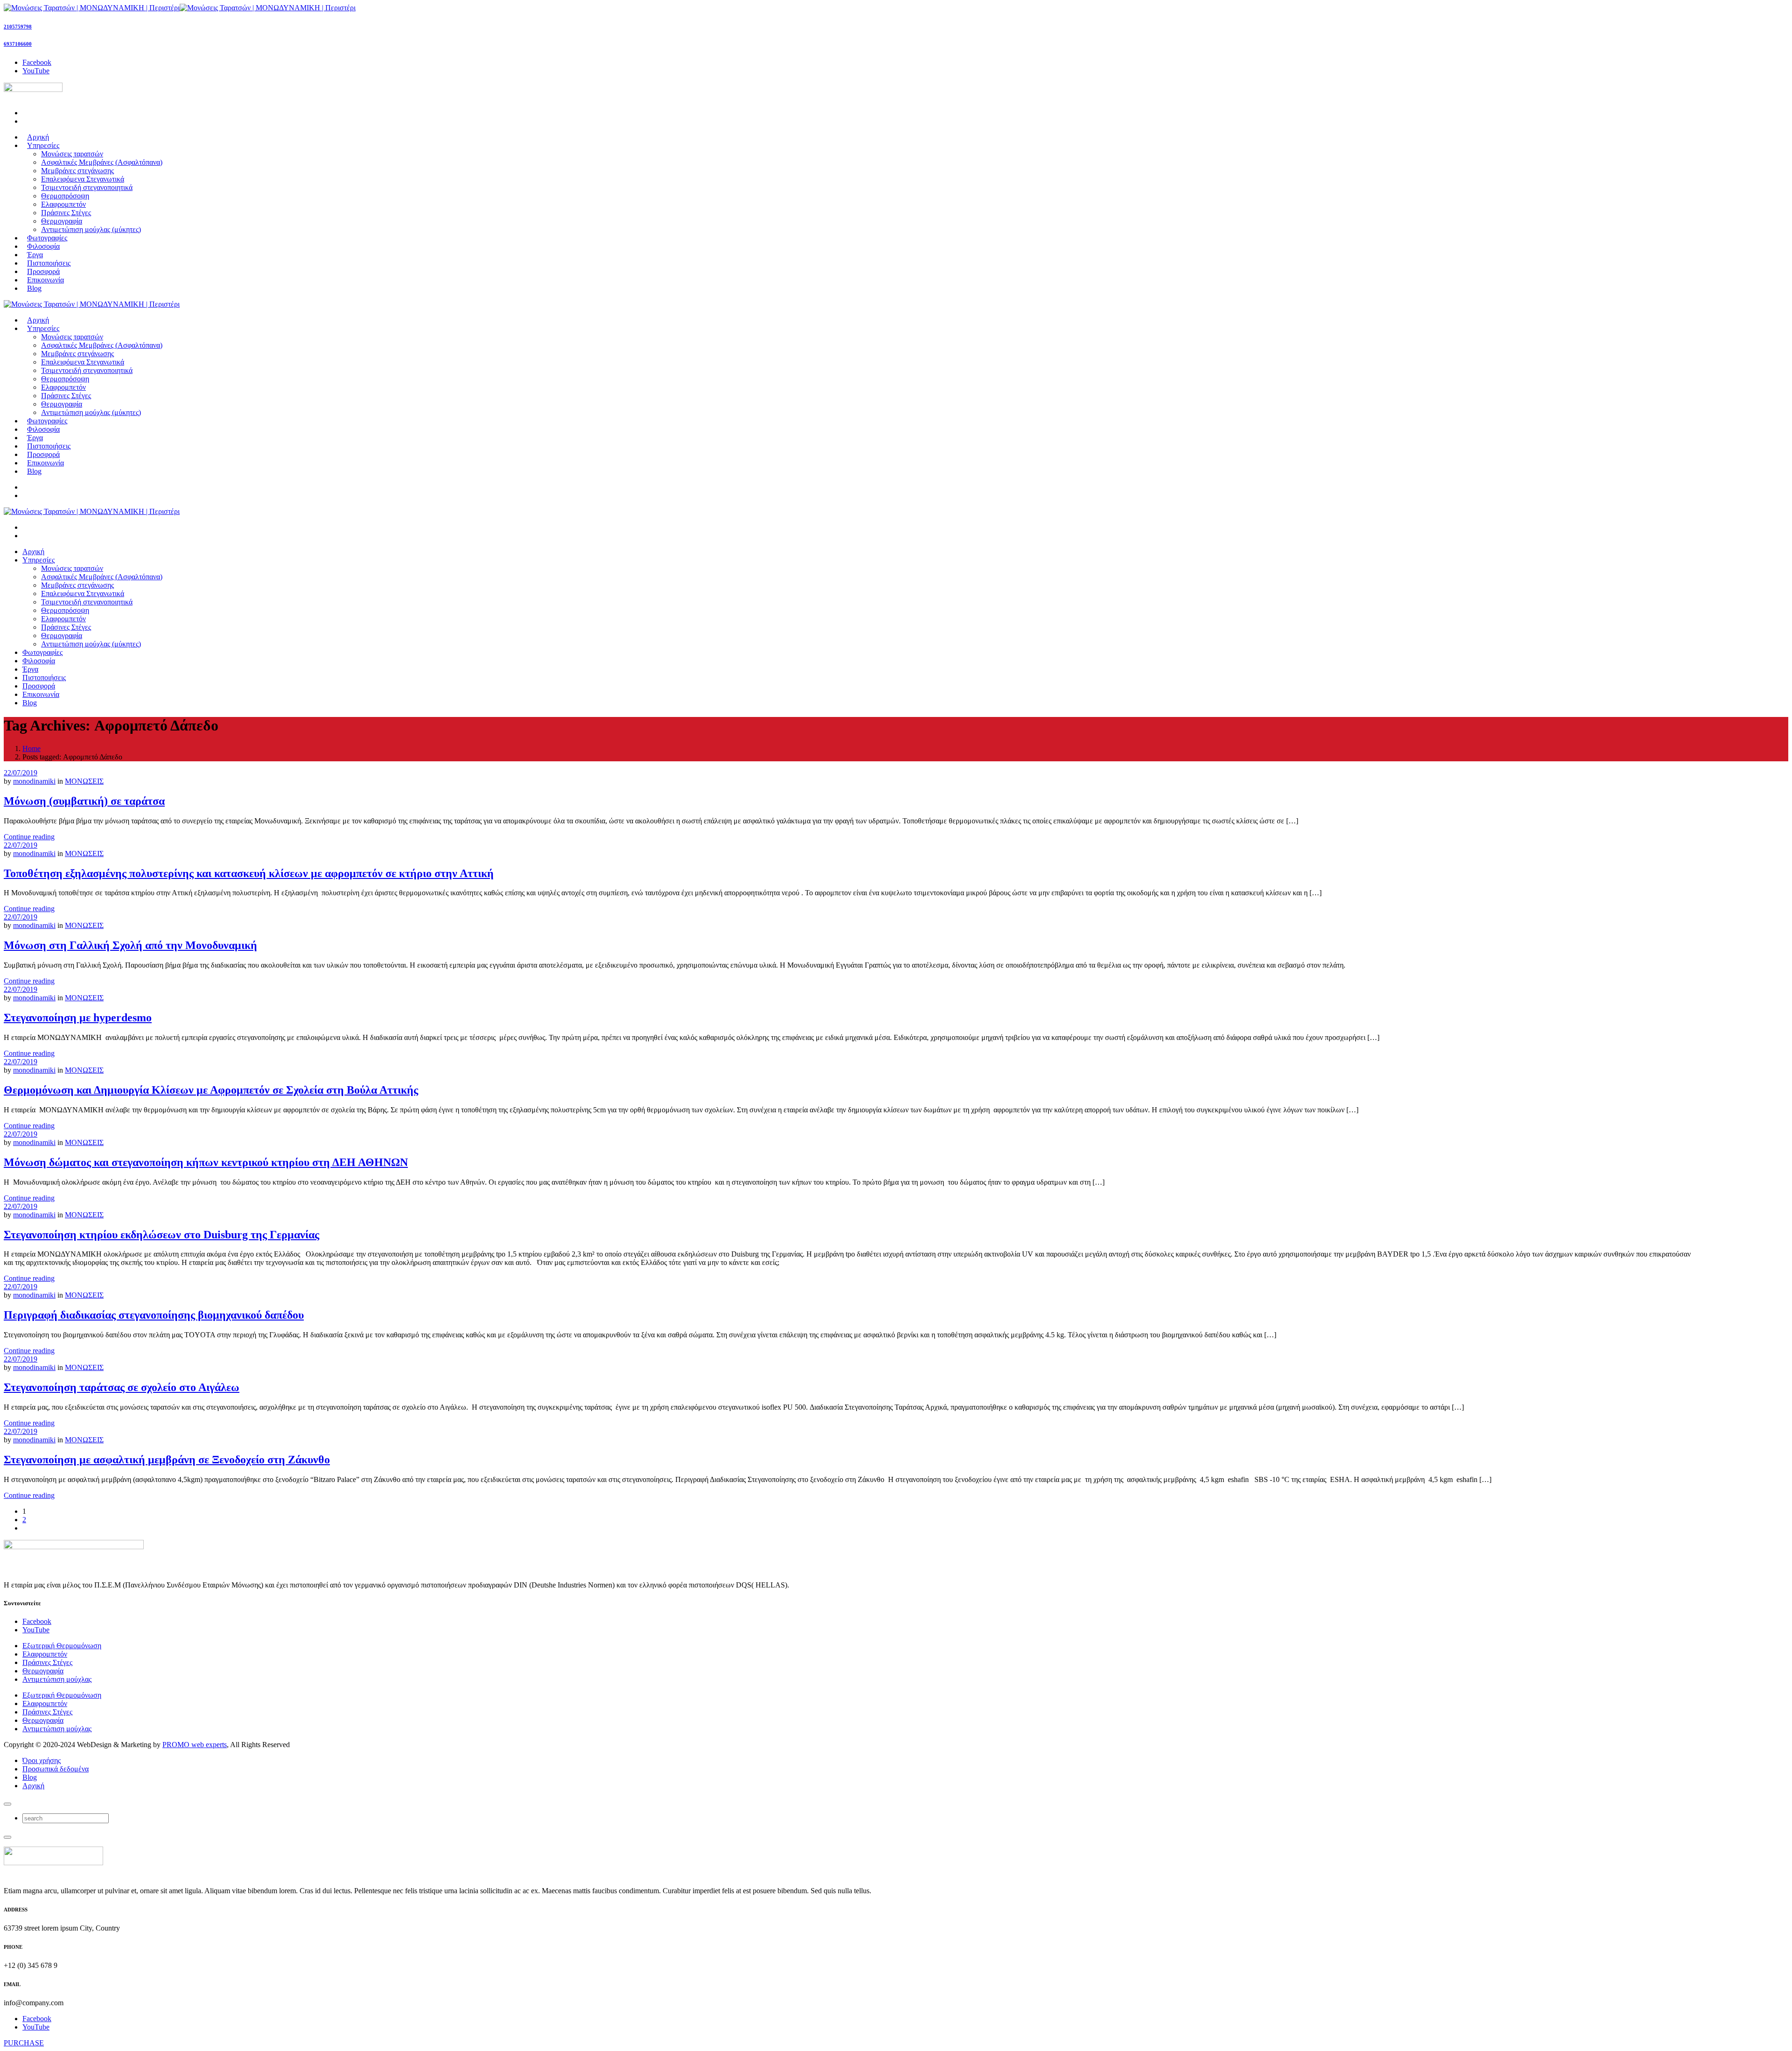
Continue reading (29, 837)
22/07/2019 (21, 773)
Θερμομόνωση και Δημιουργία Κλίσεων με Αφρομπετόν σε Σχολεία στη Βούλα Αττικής (211, 1090)
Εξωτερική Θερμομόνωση (62, 1646)
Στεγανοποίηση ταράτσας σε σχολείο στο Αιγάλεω (122, 1387)
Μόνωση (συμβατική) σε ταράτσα (84, 801)
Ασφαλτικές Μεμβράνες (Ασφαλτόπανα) (102, 162)
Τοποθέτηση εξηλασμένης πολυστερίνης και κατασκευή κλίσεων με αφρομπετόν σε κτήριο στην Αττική (249, 873)
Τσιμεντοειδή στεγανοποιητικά (87, 187)
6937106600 (18, 44)
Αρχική (33, 1786)
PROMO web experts (195, 1745)
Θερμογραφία (62, 221)
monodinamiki (34, 781)
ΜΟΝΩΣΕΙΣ (84, 781)
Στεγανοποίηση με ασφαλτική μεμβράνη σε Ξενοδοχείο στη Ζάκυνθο (167, 1460)
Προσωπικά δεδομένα (56, 1769)
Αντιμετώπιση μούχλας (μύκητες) (91, 229)
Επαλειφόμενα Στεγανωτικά (83, 179)
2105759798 (18, 27)
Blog (30, 1777)
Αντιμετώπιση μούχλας (57, 1679)
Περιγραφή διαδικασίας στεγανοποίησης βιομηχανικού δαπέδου (154, 1315)
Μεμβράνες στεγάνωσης (77, 171)
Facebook (37, 1621)
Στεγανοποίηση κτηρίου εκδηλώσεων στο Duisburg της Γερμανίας (161, 1235)
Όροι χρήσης (42, 1760)
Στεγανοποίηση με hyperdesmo (78, 1018)
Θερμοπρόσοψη (65, 196)
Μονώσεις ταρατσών (72, 154)
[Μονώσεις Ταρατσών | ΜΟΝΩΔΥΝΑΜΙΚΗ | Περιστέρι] (180, 8)
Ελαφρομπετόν (63, 204)
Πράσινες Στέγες (66, 213)
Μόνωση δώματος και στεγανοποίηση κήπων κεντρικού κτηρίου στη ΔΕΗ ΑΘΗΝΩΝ (206, 1162)
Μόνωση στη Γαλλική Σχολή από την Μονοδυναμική (130, 945)
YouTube (36, 1630)
